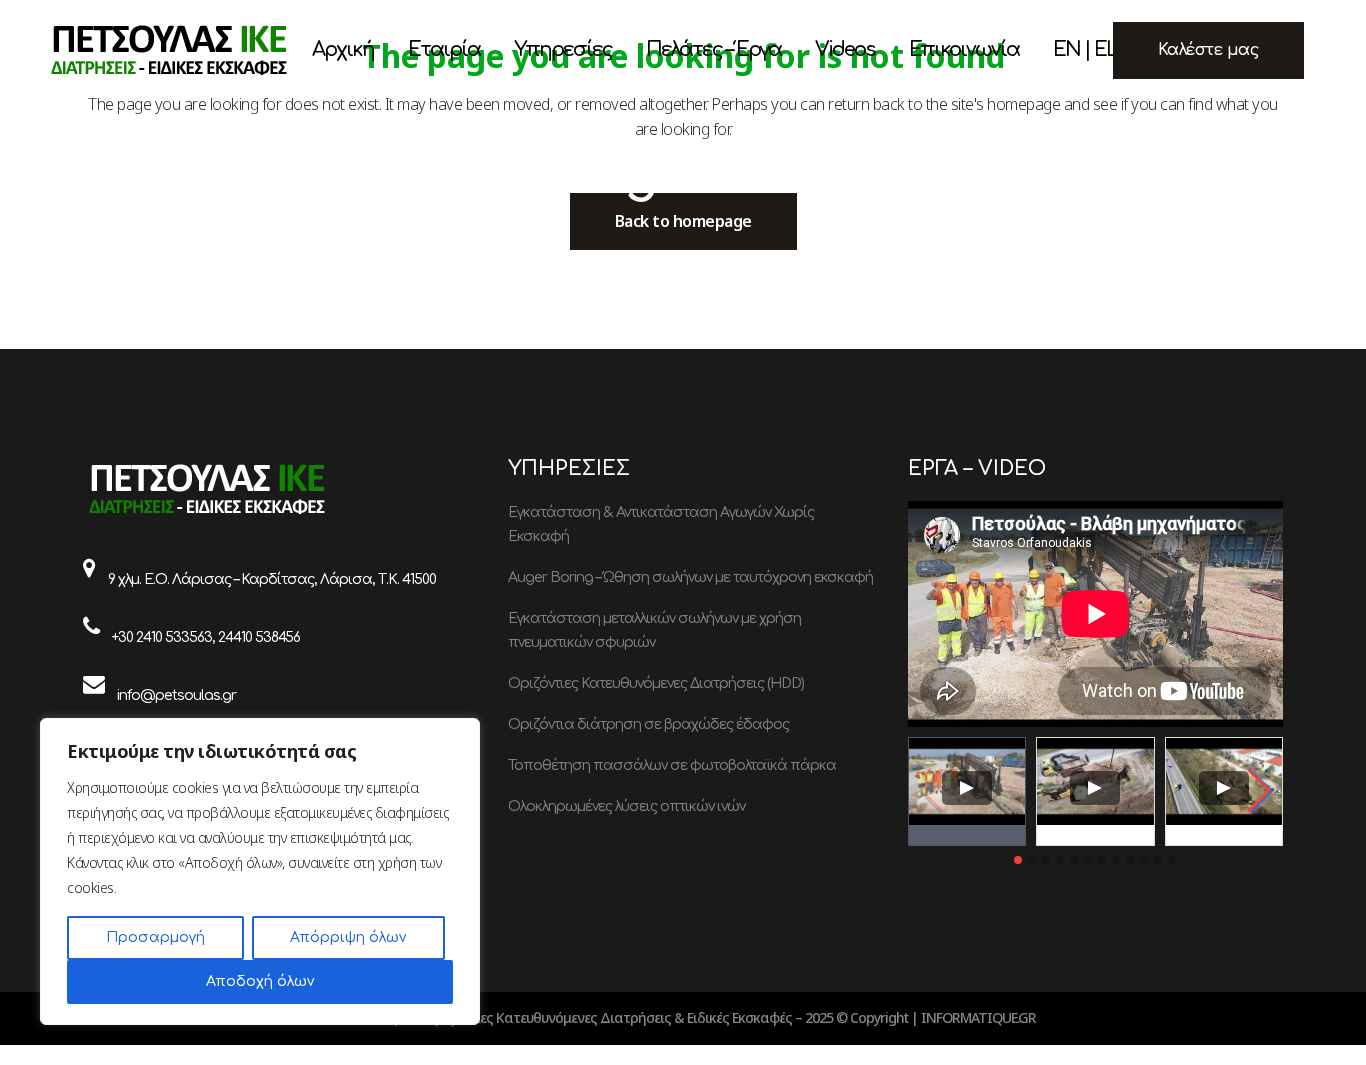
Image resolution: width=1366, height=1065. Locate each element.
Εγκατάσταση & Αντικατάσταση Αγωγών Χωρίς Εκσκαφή (661, 524)
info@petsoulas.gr (176, 695)
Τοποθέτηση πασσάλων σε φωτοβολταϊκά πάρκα (672, 765)
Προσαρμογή (155, 937)
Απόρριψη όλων (348, 937)
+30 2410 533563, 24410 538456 (206, 637)
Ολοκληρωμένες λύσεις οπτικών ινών (626, 806)
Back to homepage (683, 221)
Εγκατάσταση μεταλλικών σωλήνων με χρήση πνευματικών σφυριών (654, 630)
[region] (260, 871)
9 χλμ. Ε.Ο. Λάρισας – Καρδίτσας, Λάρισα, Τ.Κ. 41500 (272, 579)
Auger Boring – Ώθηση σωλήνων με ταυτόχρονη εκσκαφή (690, 577)
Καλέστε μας (1209, 50)
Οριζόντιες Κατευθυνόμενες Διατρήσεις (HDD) (656, 683)
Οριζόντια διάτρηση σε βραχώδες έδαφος (648, 724)
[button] (1259, 791)
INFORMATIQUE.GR (978, 1017)
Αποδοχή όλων (260, 981)
